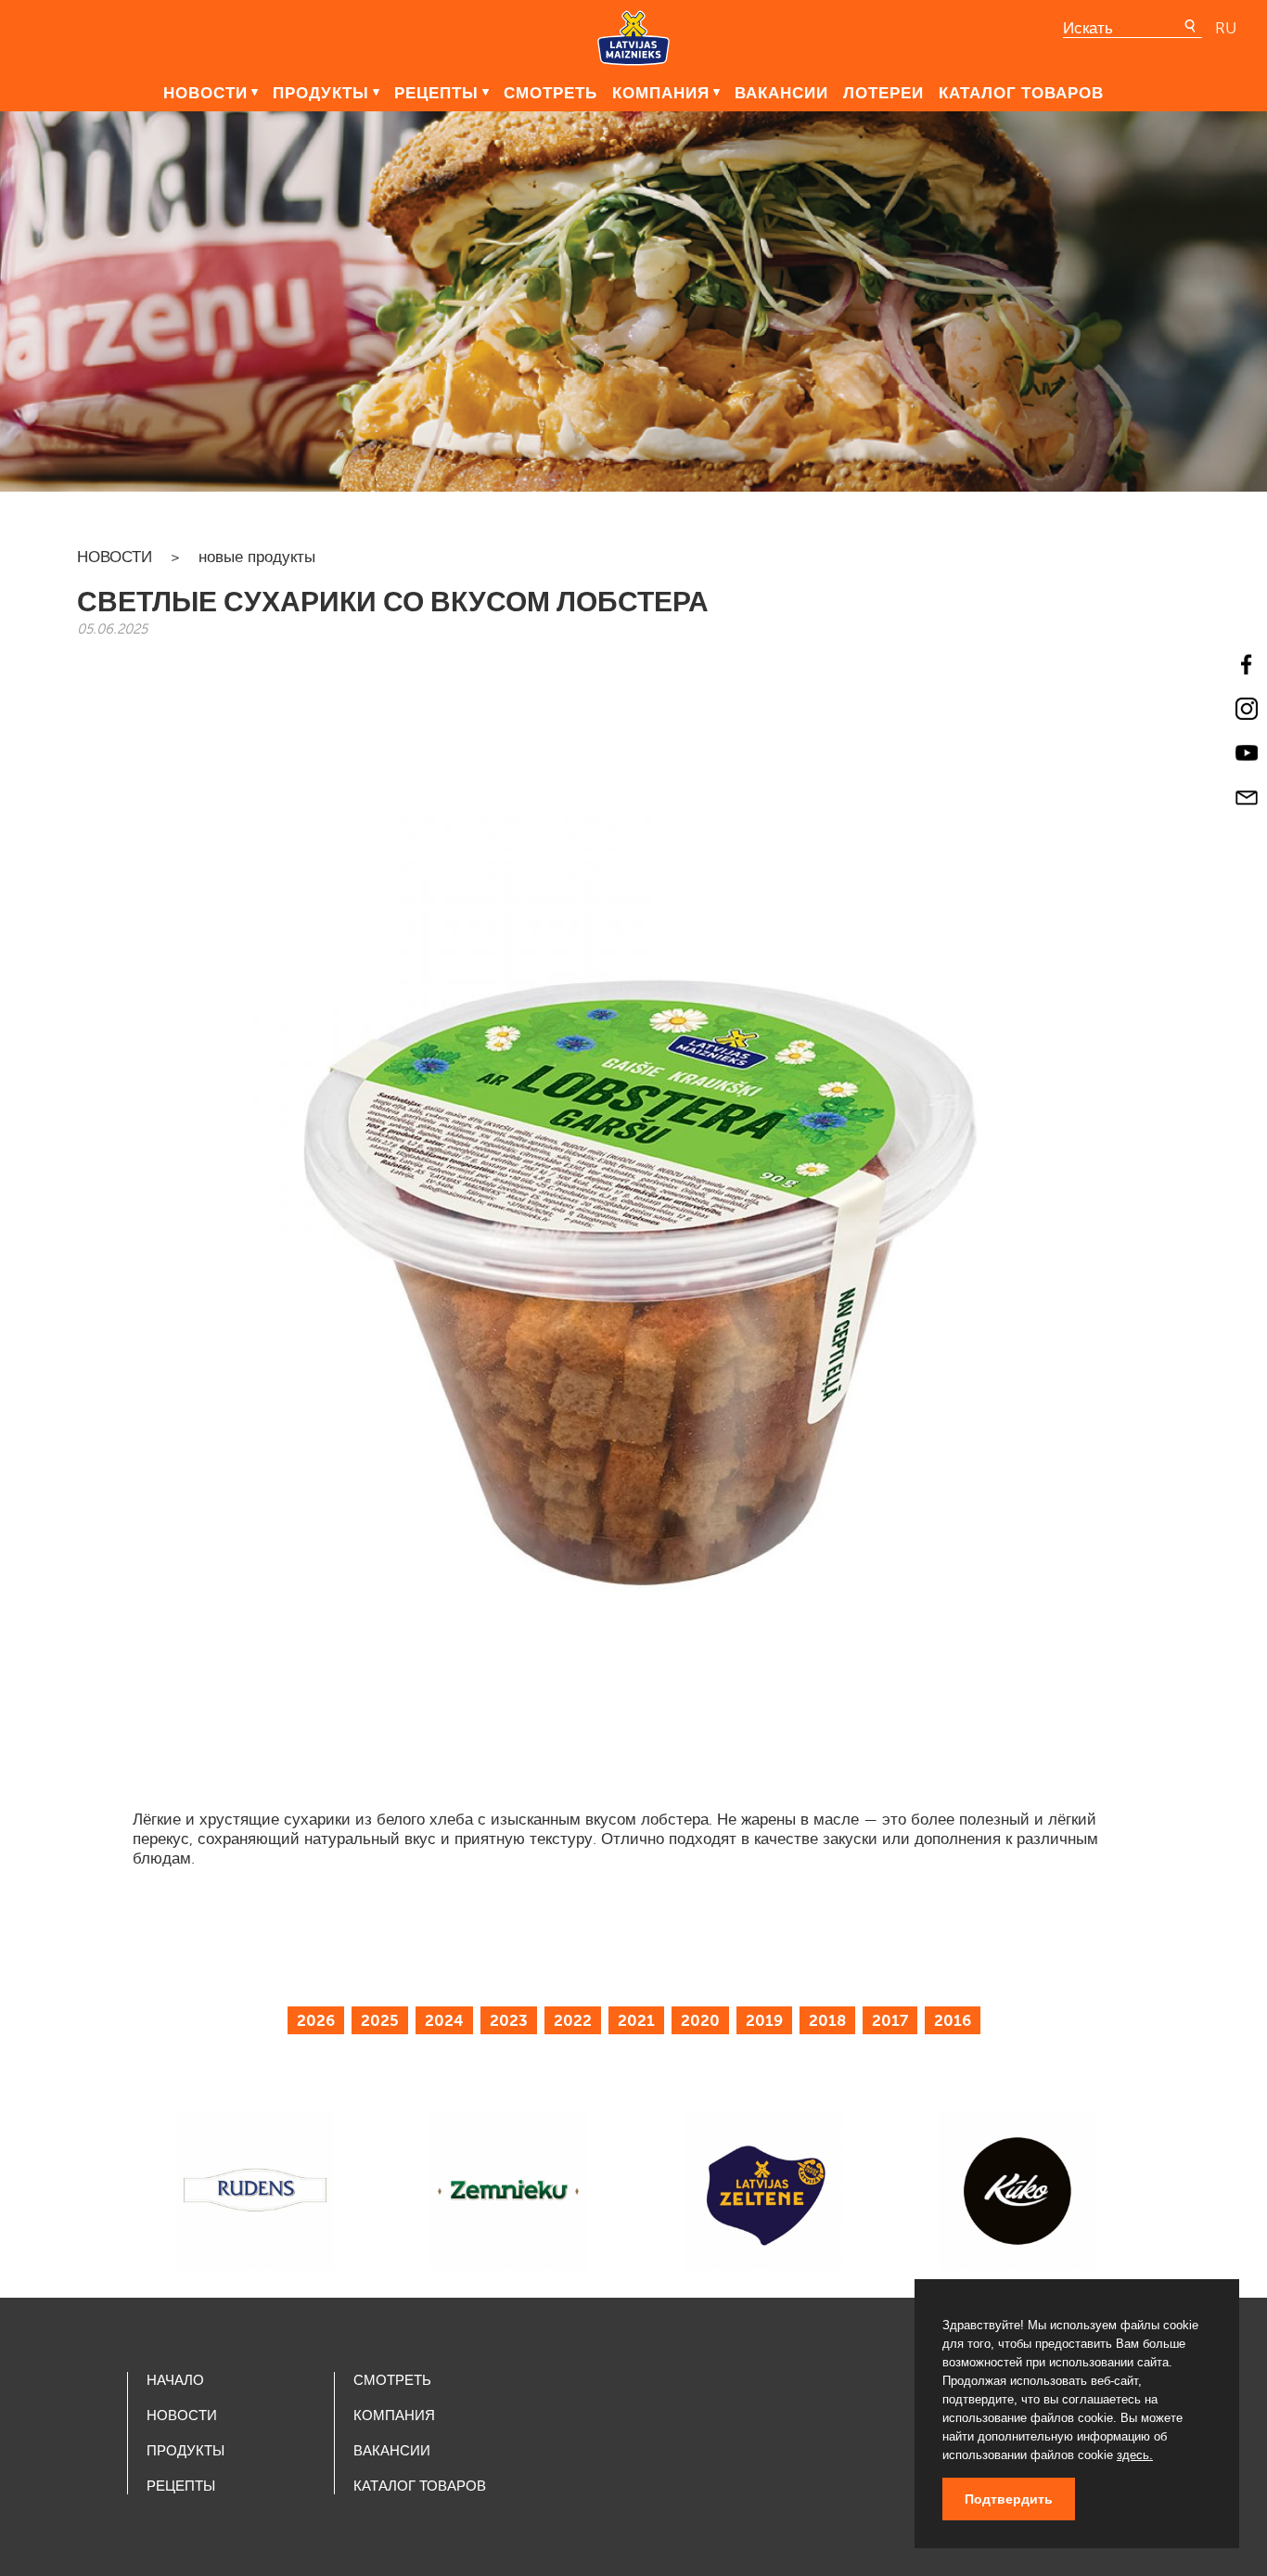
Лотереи (883, 93)
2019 (764, 2020)
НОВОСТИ (115, 557)
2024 (444, 2020)
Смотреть (550, 93)
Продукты (321, 93)
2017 (890, 2020)
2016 (953, 2020)
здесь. (1135, 2455)
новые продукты (257, 557)
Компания (661, 93)
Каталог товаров (1021, 93)
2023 (509, 2020)
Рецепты (436, 93)
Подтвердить (1009, 2499)
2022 (573, 2020)
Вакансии (781, 93)
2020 (700, 2020)
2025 (380, 2020)
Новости (205, 93)
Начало (175, 2380)
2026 (316, 2020)
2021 (636, 2020)
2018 (827, 2020)
